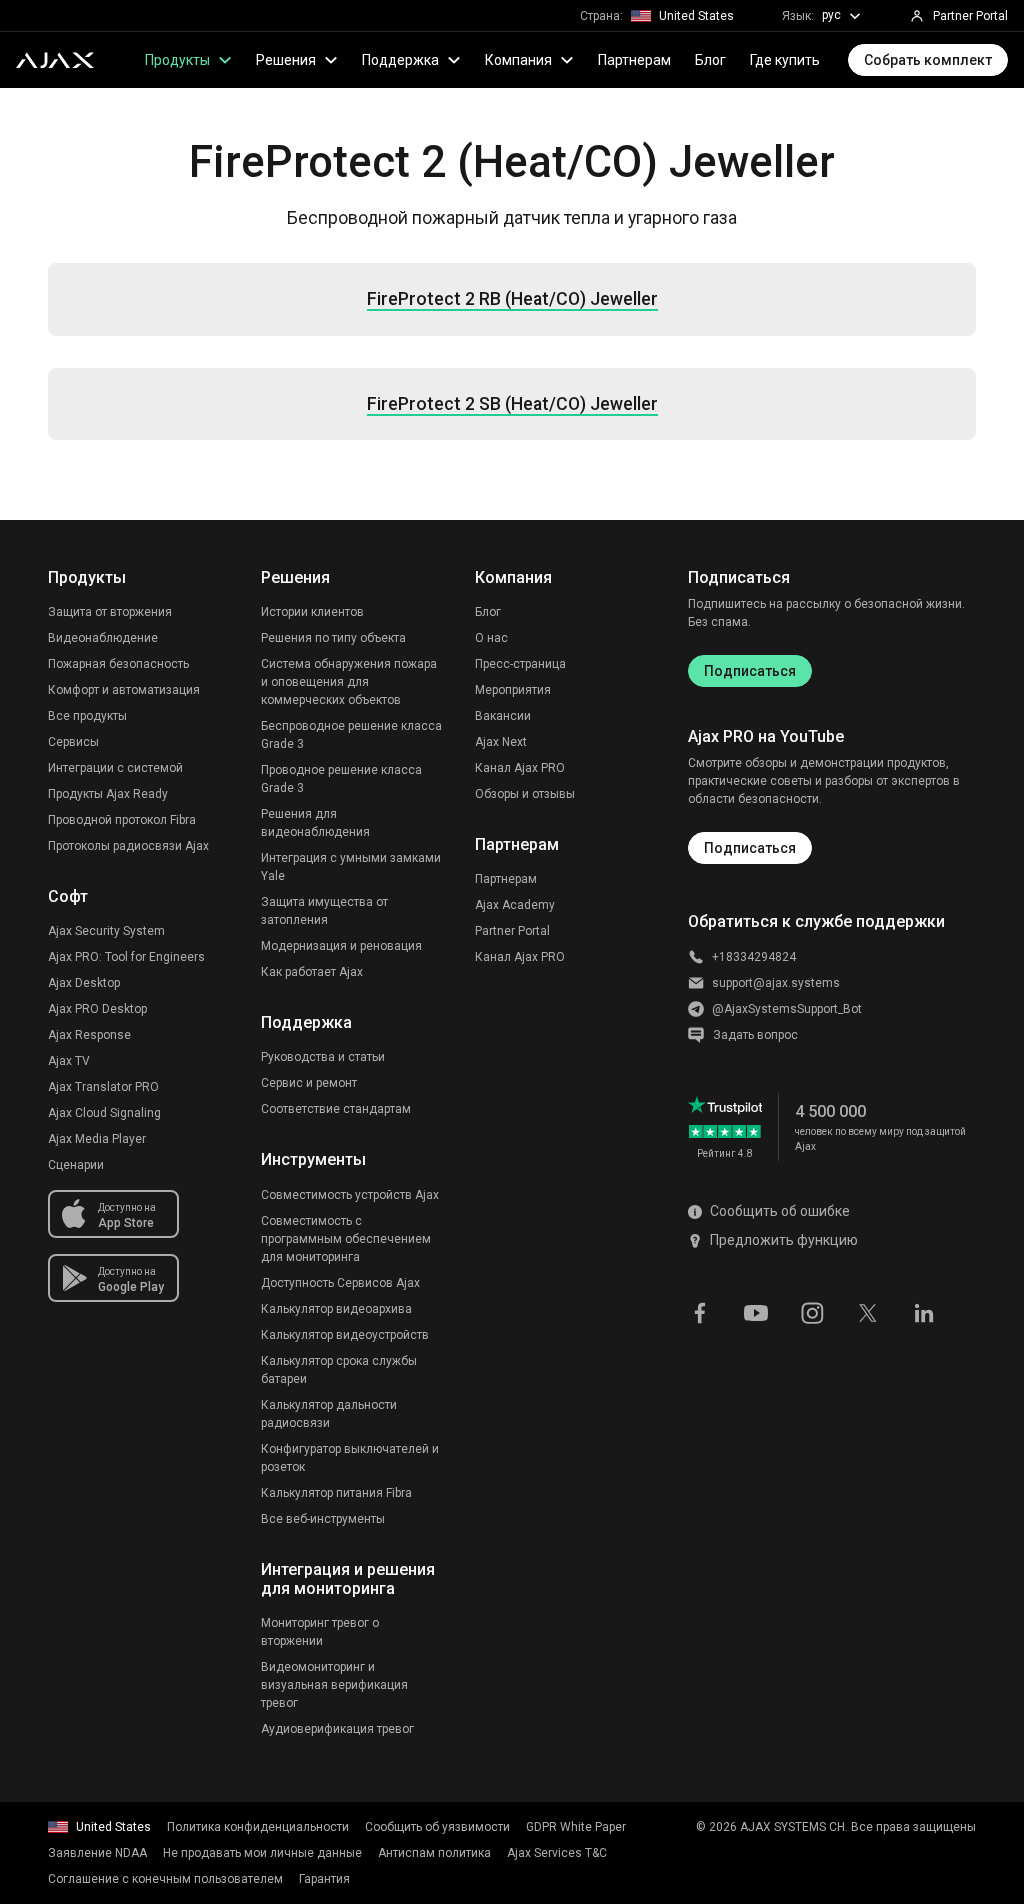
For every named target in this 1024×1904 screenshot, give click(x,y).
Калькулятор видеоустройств (345, 1335)
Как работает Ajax (312, 972)
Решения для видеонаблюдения (315, 823)
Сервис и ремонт (309, 1083)
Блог (710, 60)
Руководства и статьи (323, 1057)
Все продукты (87, 716)
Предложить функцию (784, 1240)
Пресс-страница (520, 664)
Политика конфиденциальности (258, 1827)
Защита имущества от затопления (324, 911)
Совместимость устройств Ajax (350, 1195)
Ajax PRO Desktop (97, 1009)
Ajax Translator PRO (103, 1087)
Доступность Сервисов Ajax (340, 1283)
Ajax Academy (515, 905)
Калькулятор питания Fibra (336, 1493)
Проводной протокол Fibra (122, 820)
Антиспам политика (434, 1853)
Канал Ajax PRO (520, 768)
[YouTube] (756, 1312)
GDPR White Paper (576, 1827)
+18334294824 (754, 957)
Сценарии (76, 1165)
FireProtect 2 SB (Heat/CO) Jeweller (512, 404)
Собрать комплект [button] (928, 60)
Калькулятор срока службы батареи (339, 1370)
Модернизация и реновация (341, 946)
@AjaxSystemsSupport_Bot (787, 1009)
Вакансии (503, 716)
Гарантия (324, 1879)
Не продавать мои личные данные (262, 1853)
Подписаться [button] (750, 848)
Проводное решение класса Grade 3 (341, 779)
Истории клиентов (312, 612)
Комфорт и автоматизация (124, 690)
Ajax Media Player (97, 1139)
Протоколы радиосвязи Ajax (128, 846)
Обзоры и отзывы (525, 794)
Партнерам (634, 60)
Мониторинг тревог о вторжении (320, 1632)
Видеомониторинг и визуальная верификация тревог (334, 1685)
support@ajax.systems (776, 983)
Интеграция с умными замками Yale (351, 867)
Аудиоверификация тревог (337, 1729)
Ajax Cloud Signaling (104, 1113)
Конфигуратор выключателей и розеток (350, 1458)
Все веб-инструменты (323, 1519)
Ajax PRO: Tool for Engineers (126, 957)
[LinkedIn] (924, 1312)
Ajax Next (501, 742)
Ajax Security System (106, 931)
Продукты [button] (177, 60)
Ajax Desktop (84, 983)
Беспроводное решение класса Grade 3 (351, 735)
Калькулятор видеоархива (336, 1309)
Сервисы (73, 742)
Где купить (785, 60)
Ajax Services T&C (557, 1853)
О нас (491, 638)
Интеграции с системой (115, 768)
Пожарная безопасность (118, 664)
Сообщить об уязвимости (437, 1827)
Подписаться (750, 671)
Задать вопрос (755, 1035)
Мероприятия (513, 690)
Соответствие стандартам (336, 1109)
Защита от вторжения (110, 612)
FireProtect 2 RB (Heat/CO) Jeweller (512, 299)
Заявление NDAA (97, 1853)
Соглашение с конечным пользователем (165, 1879)
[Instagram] (812, 1312)
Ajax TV (69, 1061)
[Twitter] (868, 1312)
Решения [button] (286, 60)
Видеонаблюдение (103, 638)
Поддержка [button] (400, 60)
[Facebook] (700, 1312)
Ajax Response (89, 1035)
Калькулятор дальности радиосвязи (329, 1414)
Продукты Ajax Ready (108, 794)
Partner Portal (512, 931)
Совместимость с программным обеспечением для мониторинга (346, 1239)
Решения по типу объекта (333, 638)
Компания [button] (518, 60)
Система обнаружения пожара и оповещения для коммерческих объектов (349, 682)
